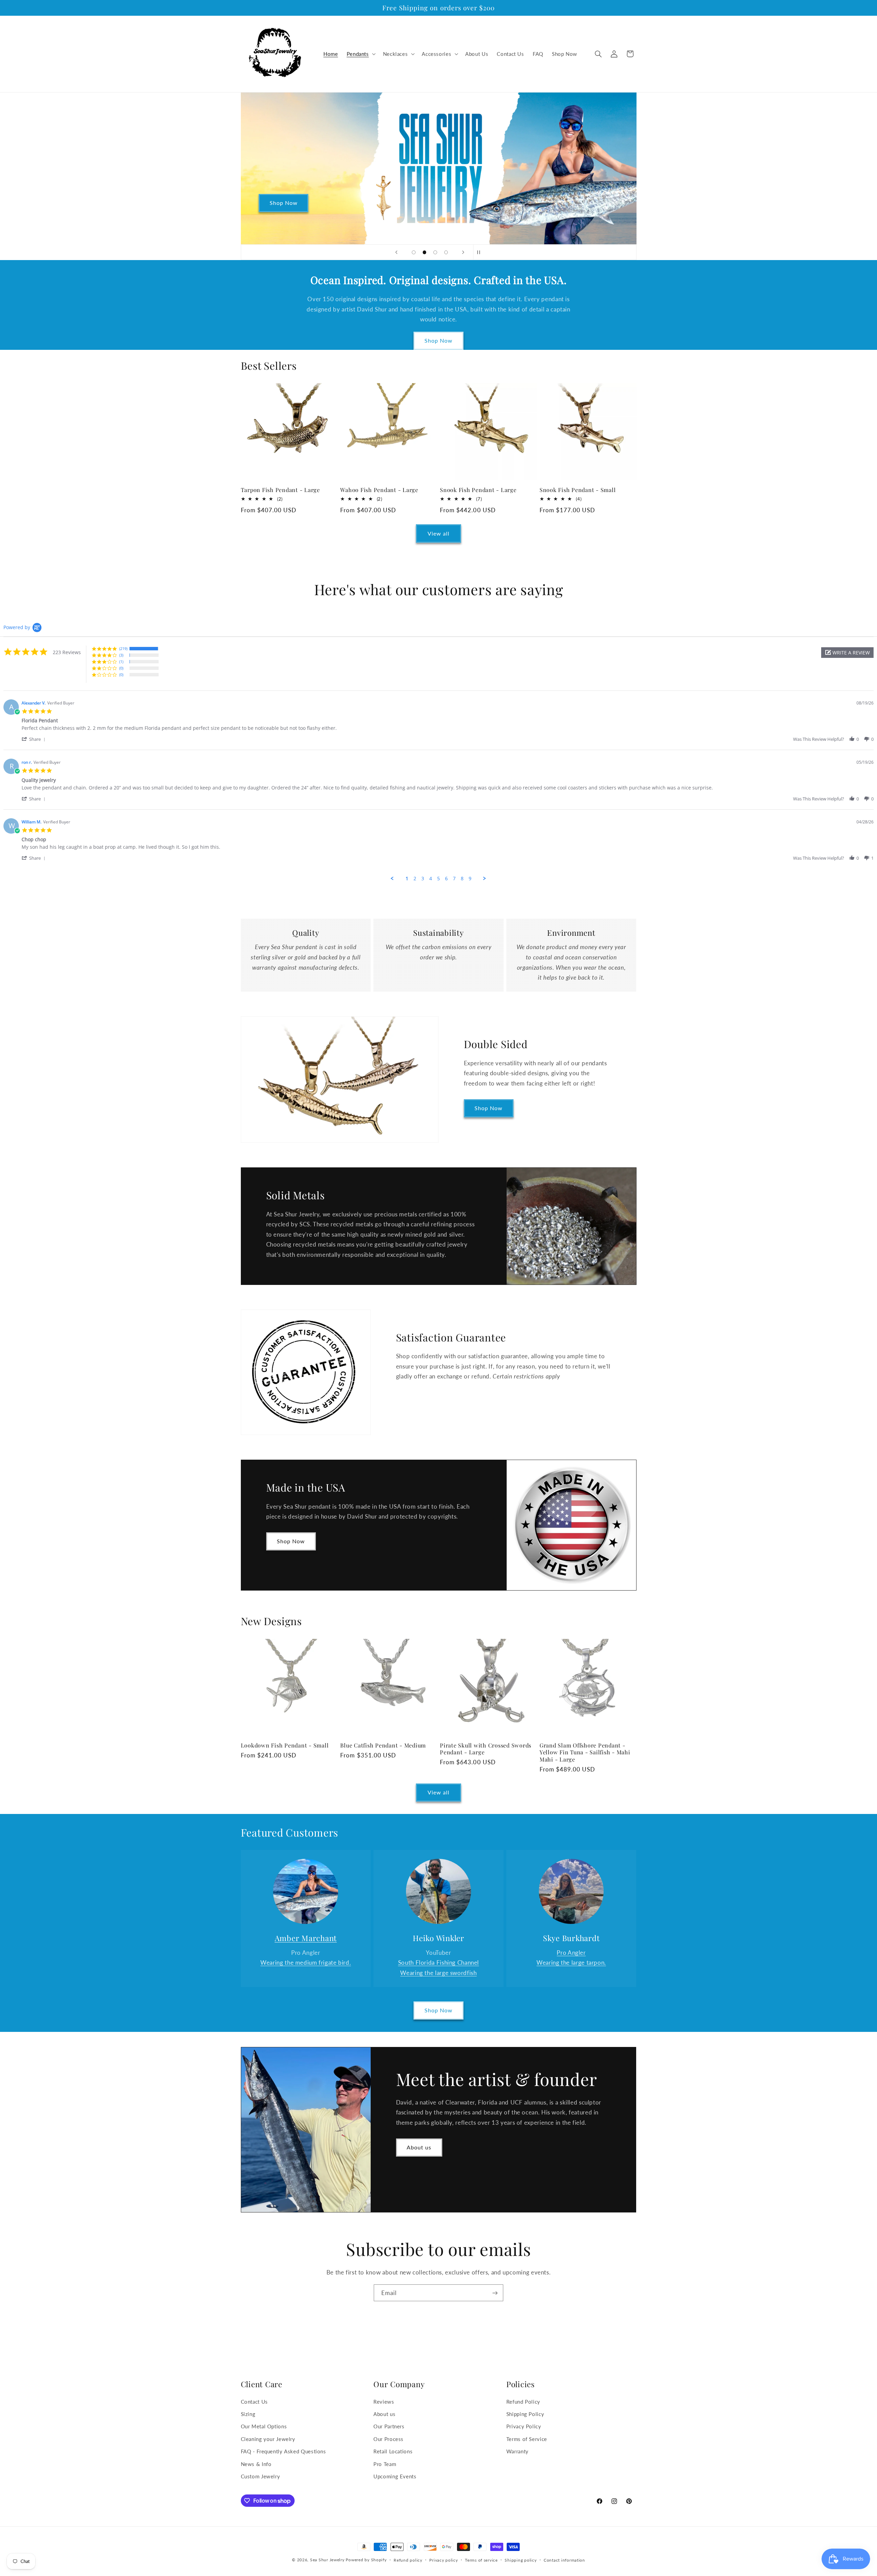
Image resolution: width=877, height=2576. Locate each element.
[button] (360, 54)
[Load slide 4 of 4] (446, 253)
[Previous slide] (396, 252)
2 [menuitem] (415, 879)
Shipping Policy (525, 2414)
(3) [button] (121, 655)
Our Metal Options (264, 2426)
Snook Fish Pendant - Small (578, 490)
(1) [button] (121, 661)
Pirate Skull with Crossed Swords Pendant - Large (486, 1749)
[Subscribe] (495, 2293)
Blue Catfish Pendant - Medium (383, 1745)
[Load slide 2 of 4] (424, 253)
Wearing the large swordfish (438, 1973)
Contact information (564, 2560)
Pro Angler (571, 1953)
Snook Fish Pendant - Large (478, 490)
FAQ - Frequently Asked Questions (283, 2451)
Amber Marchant (306, 1938)
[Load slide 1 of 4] (414, 253)
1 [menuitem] (407, 879)
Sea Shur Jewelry (327, 2560)
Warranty (517, 2451)
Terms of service (481, 2560)
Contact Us (254, 2402)
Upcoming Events (395, 2476)
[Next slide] (463, 252)
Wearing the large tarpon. (571, 1962)
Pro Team (385, 2464)
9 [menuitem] (470, 879)
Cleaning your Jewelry (268, 2439)
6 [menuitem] (446, 879)
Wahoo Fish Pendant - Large (379, 490)
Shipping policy (521, 2560)
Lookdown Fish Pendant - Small (285, 1745)
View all (438, 533)
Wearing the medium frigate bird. (306, 1962)
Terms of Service (527, 2439)
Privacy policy (443, 2560)
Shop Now (438, 340)
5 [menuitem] (438, 879)
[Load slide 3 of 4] (435, 253)
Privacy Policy (524, 2426)
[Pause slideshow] (481, 252)
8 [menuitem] (462, 879)
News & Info (256, 2464)
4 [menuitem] (431, 879)
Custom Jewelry (261, 2476)
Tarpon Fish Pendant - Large (280, 490)
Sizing (248, 2414)
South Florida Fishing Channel (438, 1962)
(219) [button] (123, 648)
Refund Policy (523, 2402)
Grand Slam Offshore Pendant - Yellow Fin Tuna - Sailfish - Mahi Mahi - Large (585, 1752)
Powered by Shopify (366, 2560)
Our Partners (389, 2426)
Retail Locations (393, 2451)
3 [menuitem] (423, 879)
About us (419, 2147)
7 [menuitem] (454, 879)
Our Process (388, 2439)
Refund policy (408, 2560)
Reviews (384, 2402)
